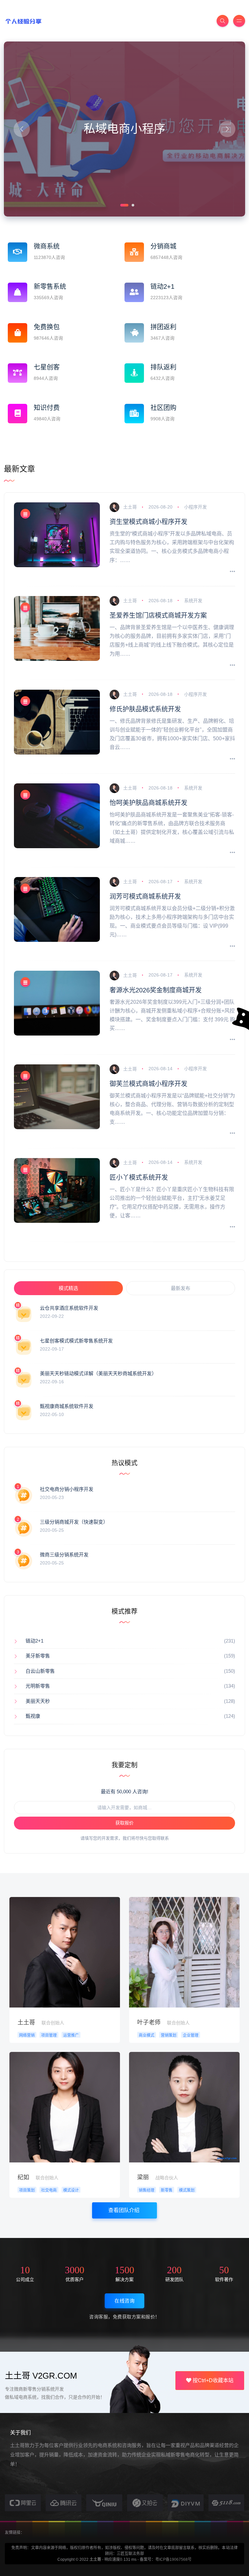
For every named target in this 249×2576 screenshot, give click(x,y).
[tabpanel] (124, 129)
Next (227, 129)
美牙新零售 (38, 1656)
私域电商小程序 (124, 129)
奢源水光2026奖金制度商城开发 (156, 990)
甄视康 (33, 1716)
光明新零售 (38, 1686)
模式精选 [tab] (68, 1288)
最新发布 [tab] (181, 1288)
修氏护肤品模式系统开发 (145, 709)
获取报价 (124, 1823)
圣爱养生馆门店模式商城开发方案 (158, 615)
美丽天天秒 (38, 1701)
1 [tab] (121, 205)
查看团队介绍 (124, 2210)
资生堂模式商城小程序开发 (148, 522)
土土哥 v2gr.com (41, 2376)
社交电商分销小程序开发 (67, 1489)
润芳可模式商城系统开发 (145, 896)
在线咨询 (124, 2301)
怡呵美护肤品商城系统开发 (148, 803)
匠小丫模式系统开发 (139, 1177)
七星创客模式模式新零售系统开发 (76, 1341)
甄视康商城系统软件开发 (67, 1406)
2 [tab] (132, 205)
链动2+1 (35, 1641)
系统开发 (193, 601)
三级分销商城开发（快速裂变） (74, 1522)
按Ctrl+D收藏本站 (212, 2380)
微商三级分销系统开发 (64, 1555)
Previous (22, 129)
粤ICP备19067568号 (173, 2559)
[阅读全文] (232, 572)
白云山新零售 (40, 1671)
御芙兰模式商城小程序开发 (148, 1084)
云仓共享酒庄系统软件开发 (69, 1308)
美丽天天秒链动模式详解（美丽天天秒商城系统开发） (98, 1373)
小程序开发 (196, 507)
